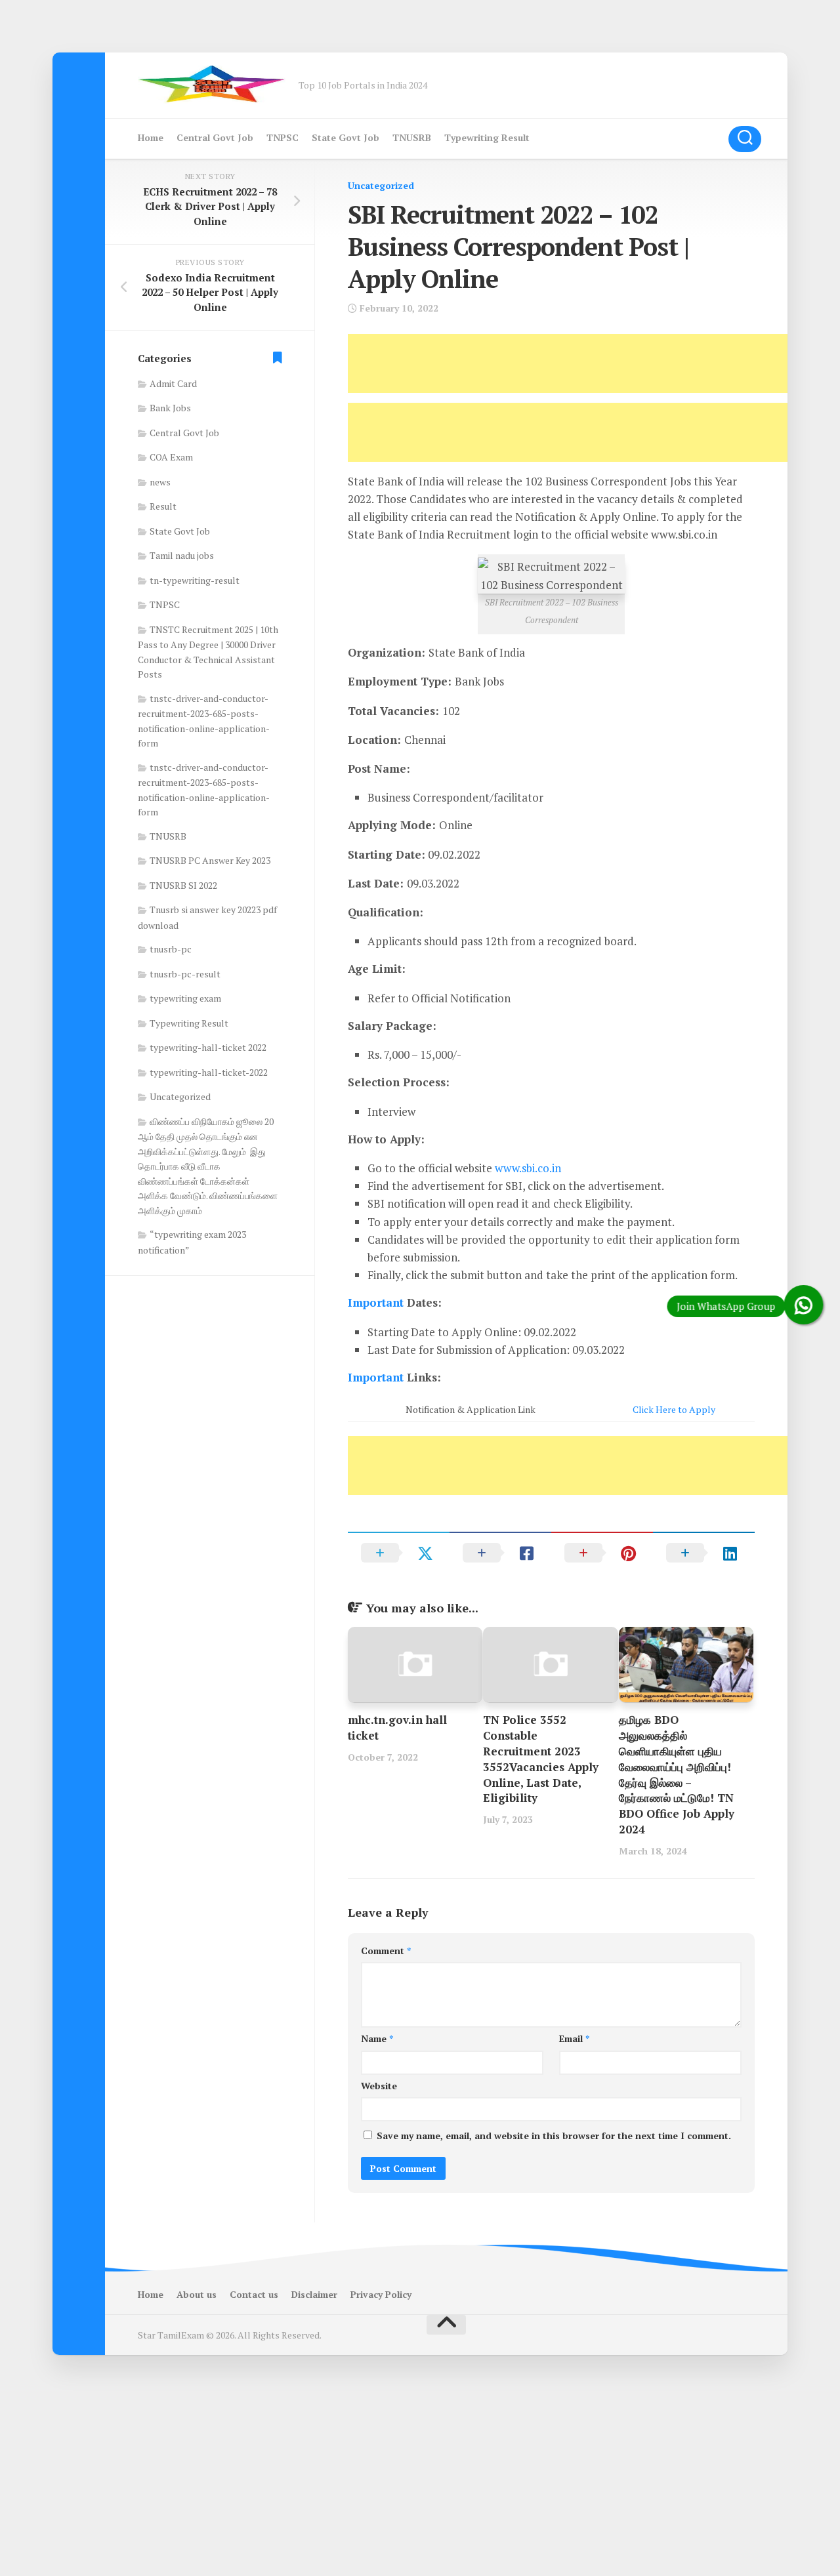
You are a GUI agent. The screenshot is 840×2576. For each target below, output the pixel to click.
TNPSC (283, 137)
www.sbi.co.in (528, 1168)
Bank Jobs (170, 408)
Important (376, 1302)
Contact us (254, 2294)
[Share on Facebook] (500, 1553)
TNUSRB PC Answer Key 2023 (210, 860)
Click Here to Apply (674, 1409)
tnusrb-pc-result (185, 974)
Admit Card (173, 383)
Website (379, 2086)
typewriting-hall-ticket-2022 (209, 1072)
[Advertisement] (587, 363)
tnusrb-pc (171, 949)
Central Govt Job (215, 137)
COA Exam (171, 457)
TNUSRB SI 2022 (183, 885)
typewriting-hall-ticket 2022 (208, 1047)
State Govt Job (346, 137)
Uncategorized (381, 185)
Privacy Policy (381, 2294)
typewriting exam (185, 998)
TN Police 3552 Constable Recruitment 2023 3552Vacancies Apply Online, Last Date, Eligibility (541, 1759)
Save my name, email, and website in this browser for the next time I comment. (554, 2136)
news (160, 482)
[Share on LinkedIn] (704, 1553)
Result (163, 506)
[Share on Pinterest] (602, 1553)
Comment (386, 1951)
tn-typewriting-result (195, 580)
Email (574, 2038)
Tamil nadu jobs (182, 555)
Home (151, 137)
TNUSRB (412, 137)
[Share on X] (399, 1553)
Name (377, 2038)
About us (197, 2294)
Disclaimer (314, 2294)
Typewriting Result (487, 137)
